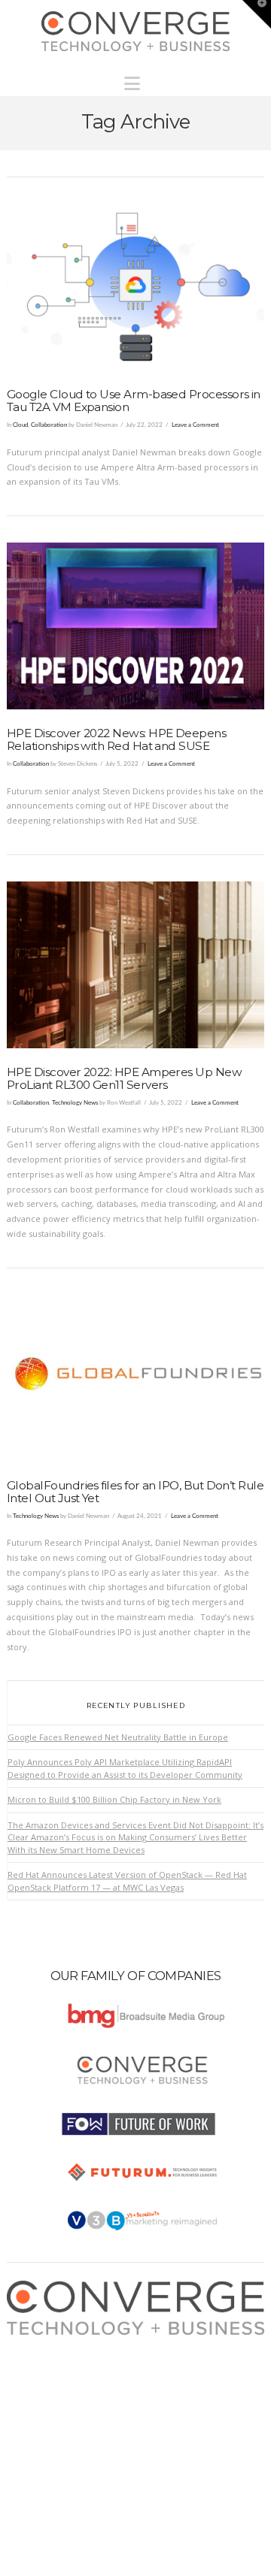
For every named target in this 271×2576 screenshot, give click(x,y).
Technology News (75, 1103)
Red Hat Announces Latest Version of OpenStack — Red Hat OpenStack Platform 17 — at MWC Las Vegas (127, 1881)
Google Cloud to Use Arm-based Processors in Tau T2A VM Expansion (134, 401)
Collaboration (49, 425)
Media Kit (39, 2357)
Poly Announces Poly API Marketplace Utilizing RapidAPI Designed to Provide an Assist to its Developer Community (125, 1768)
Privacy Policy (48, 2387)
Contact (36, 2416)
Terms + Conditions (60, 2372)
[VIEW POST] (135, 287)
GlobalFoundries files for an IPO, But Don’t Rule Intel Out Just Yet (135, 1492)
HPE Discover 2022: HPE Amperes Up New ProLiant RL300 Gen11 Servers (124, 1078)
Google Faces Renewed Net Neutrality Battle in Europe (118, 1737)
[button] (136, 80)
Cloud (20, 425)
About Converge (53, 2342)
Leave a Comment (195, 425)
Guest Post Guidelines (65, 2402)
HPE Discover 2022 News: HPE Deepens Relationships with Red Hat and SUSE (116, 739)
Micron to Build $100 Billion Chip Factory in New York (114, 1799)
